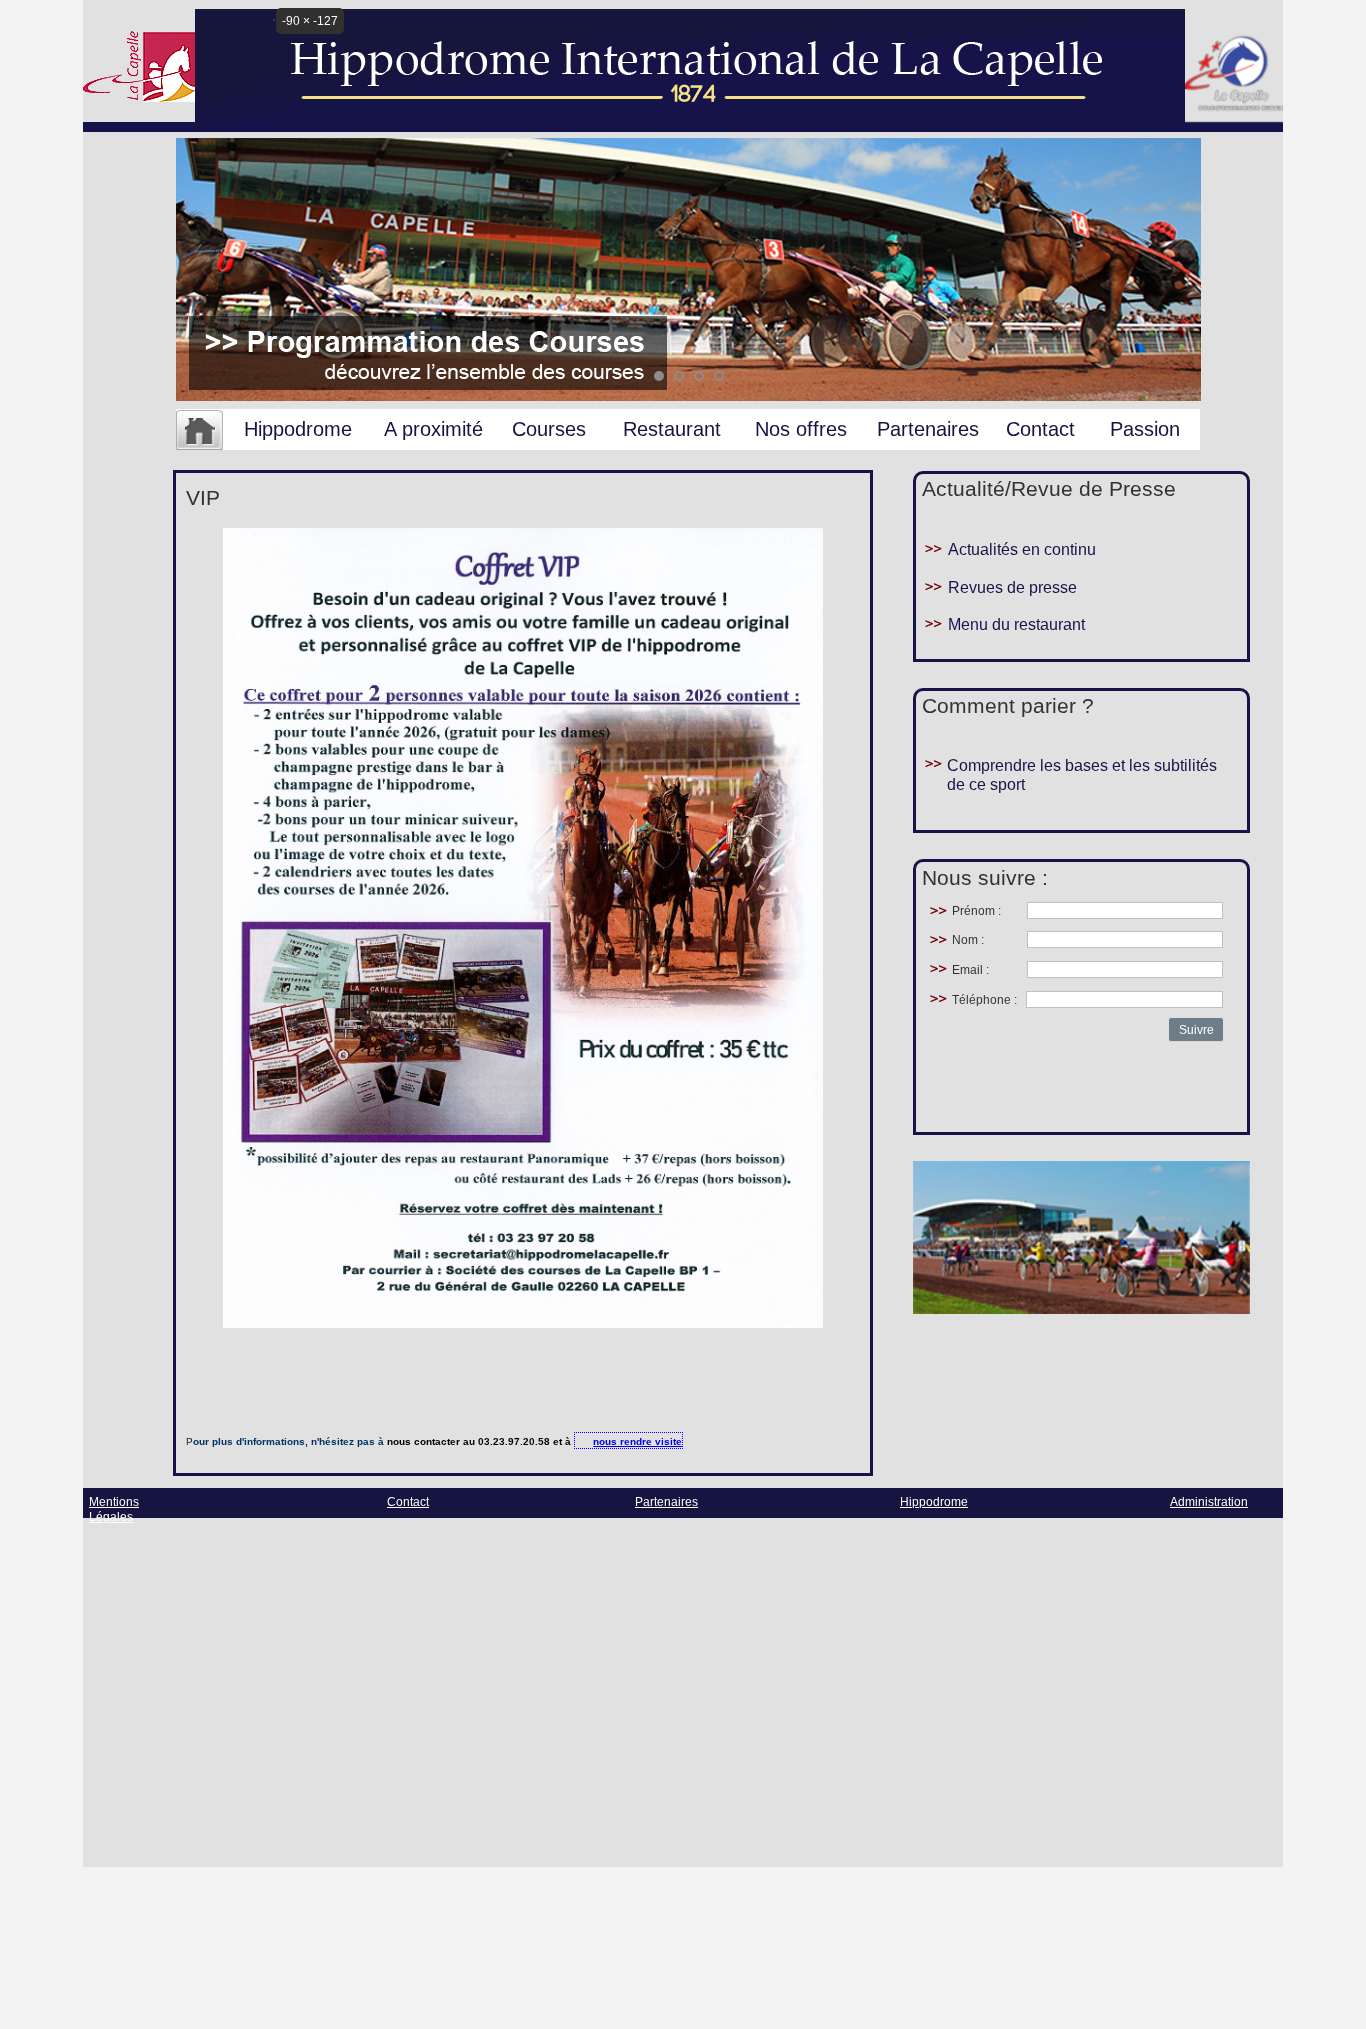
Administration (1209, 1502)
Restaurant (672, 429)
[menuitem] (199, 431)
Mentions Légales (114, 1509)
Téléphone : (984, 1000)
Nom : (968, 940)
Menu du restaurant (1016, 624)
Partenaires (928, 429)
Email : (970, 970)
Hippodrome (298, 429)
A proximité (433, 429)
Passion (1145, 429)
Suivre (1196, 1030)
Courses (549, 429)
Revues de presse (1012, 587)
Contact (1040, 429)
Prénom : (976, 911)
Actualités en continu (1022, 549)
